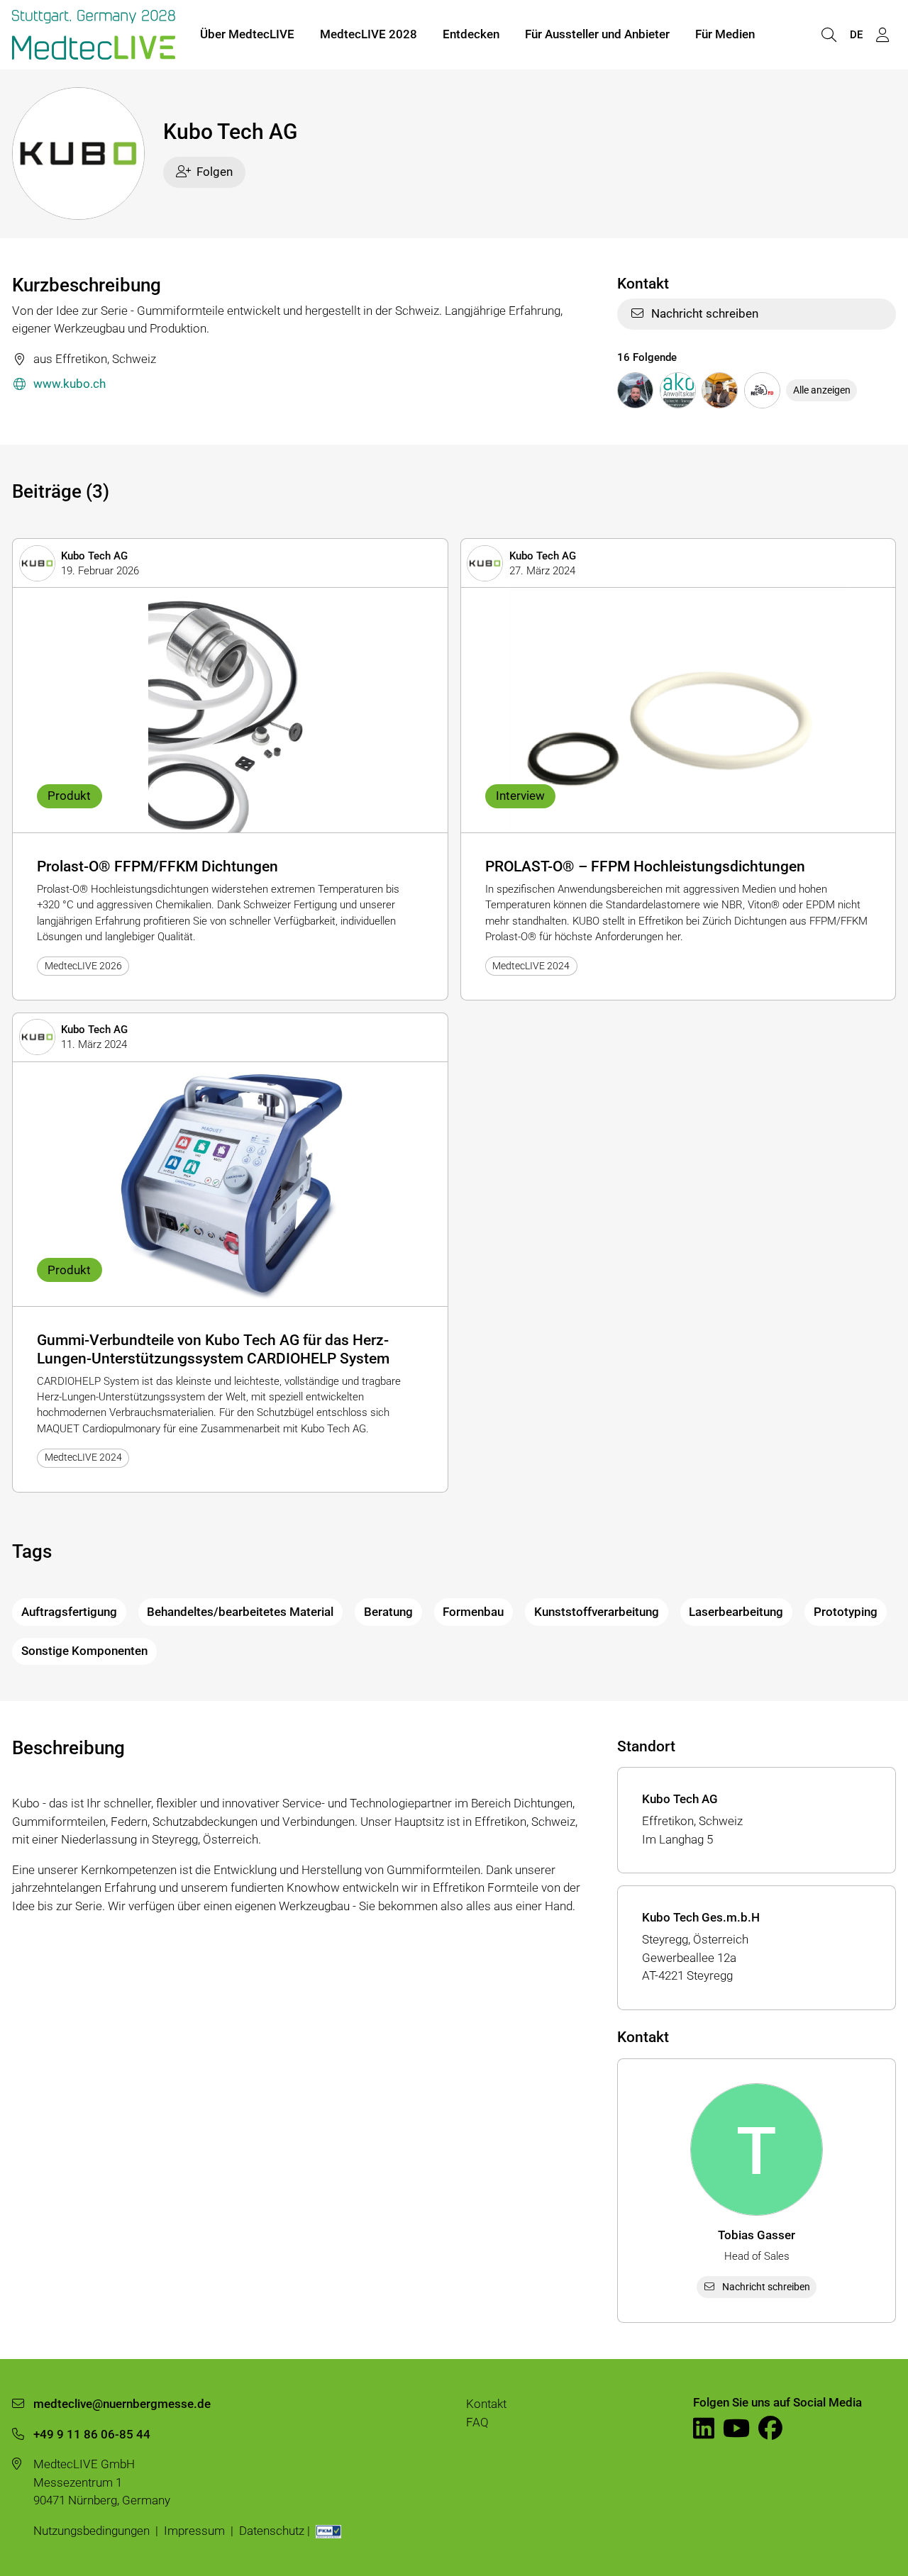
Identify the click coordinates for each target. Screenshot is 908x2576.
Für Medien (725, 34)
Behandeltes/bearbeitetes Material (240, 1612)
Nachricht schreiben (705, 313)
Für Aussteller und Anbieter (597, 34)
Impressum (194, 2531)
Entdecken (471, 34)
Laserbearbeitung (736, 1612)
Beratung (388, 1612)
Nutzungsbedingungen (92, 2531)
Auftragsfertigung (69, 1612)
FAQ (477, 2422)
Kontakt (486, 2404)
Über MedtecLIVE (247, 34)
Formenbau (473, 1612)
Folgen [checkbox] (215, 172)
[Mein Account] (882, 35)
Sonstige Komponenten (84, 1651)
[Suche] (829, 35)
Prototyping (846, 1612)
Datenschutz (272, 2531)
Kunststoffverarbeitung (597, 1612)
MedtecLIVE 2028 (369, 34)
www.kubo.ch (70, 384)
